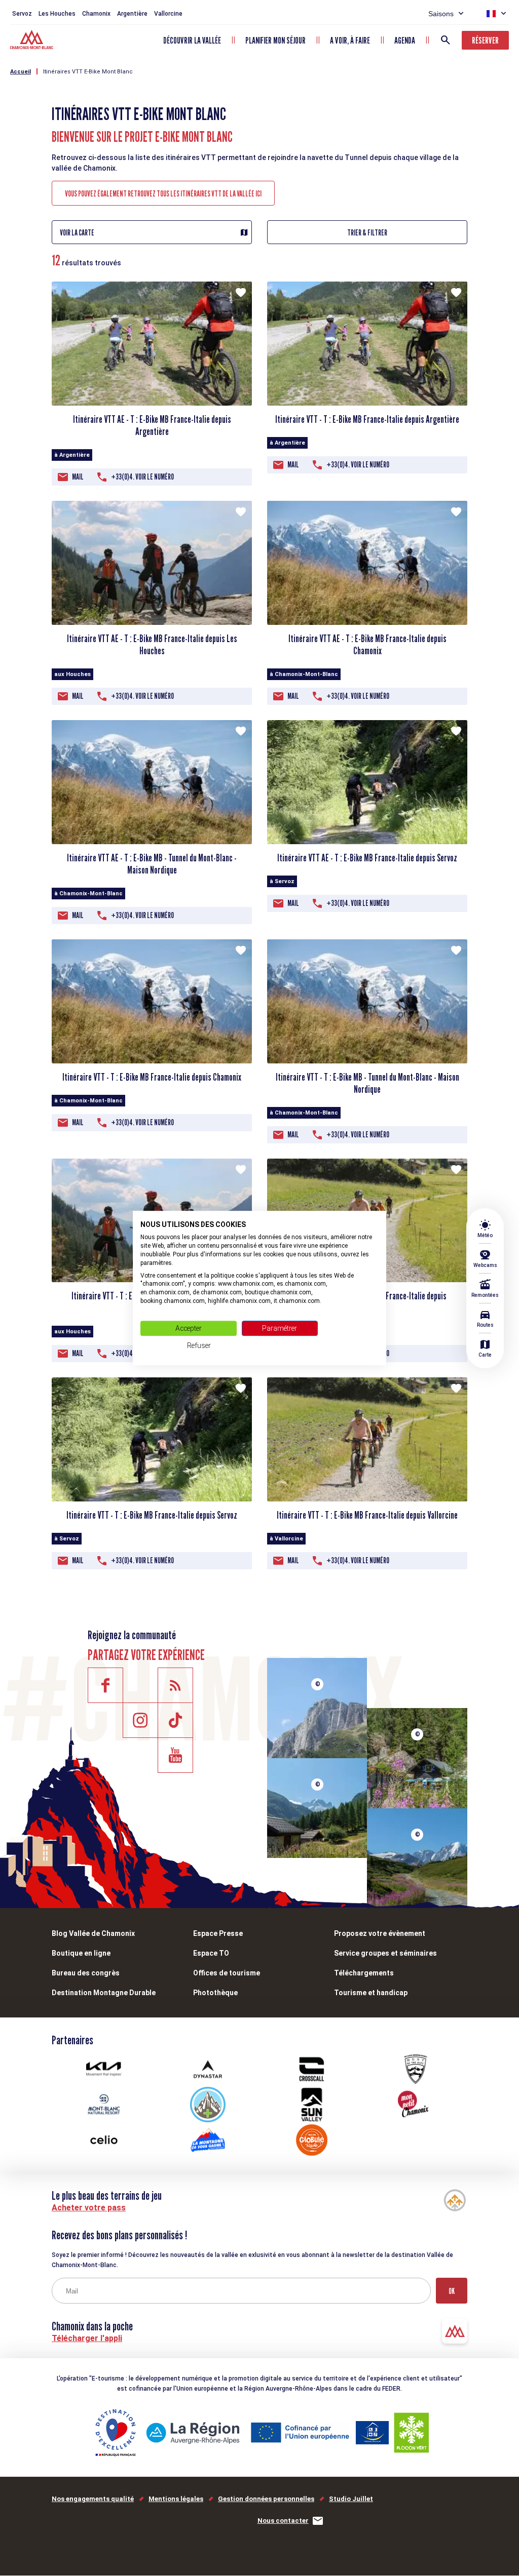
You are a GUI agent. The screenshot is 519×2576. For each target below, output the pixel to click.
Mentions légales (176, 2499)
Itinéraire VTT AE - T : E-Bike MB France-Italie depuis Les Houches (152, 645)
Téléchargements (364, 1973)
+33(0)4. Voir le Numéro (142, 477)
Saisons (441, 14)
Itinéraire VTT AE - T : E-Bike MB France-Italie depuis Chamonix (367, 645)
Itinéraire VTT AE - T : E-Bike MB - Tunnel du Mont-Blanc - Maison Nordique (152, 864)
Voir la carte (77, 233)
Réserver (485, 40)
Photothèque (215, 1993)
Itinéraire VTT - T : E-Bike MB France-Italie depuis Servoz (152, 1515)
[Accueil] (33, 41)
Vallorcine (168, 14)
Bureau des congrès (86, 1973)
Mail (78, 477)
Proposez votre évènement (380, 1933)
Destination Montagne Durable (104, 1993)
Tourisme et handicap (371, 1993)
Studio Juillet (351, 2499)
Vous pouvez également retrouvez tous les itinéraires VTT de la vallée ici (163, 194)
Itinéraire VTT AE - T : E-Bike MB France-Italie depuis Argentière (152, 425)
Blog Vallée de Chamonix (93, 1933)
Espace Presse (218, 1933)
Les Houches (57, 14)
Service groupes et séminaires (385, 1953)
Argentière (132, 14)
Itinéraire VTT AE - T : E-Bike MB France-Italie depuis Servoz (367, 858)
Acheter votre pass (89, 2208)
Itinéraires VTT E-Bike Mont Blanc (88, 72)
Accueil (21, 72)
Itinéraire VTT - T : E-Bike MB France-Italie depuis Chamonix (152, 1077)
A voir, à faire (350, 40)
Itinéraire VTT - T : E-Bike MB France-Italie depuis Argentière (367, 419)
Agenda (405, 40)
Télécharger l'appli (87, 2338)
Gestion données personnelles (266, 2499)
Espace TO (211, 1953)
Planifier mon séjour (275, 40)
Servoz (22, 14)
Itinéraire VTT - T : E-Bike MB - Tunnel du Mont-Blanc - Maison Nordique (367, 1083)
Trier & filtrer (367, 233)
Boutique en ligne (81, 1953)
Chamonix (96, 14)
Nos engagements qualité (93, 2499)
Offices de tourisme (227, 1973)
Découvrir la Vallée (192, 40)
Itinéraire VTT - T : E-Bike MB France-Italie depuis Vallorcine (367, 1515)
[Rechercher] (446, 40)
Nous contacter (283, 2521)
